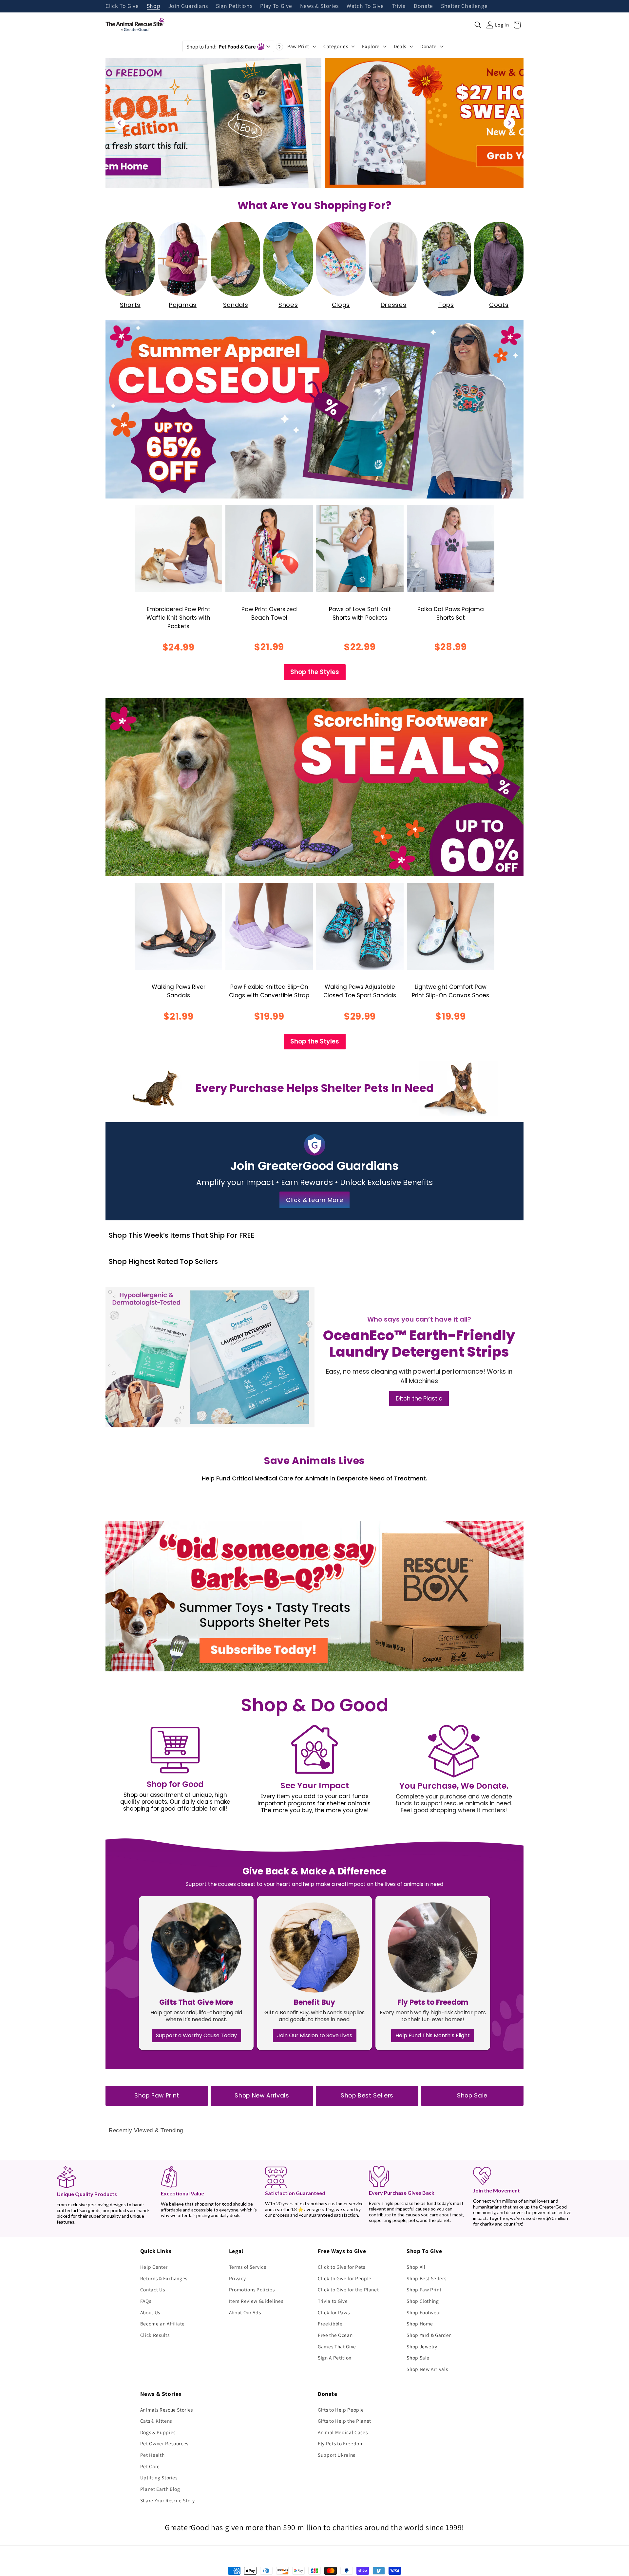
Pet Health (152, 2455)
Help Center (154, 2267)
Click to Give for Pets (342, 2267)
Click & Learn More (315, 1200)
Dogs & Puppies (158, 2432)
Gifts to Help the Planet (344, 2421)
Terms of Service (248, 2267)
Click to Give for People (345, 2278)
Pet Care (150, 2466)
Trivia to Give (333, 2301)
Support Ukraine (337, 2455)
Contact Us (153, 2289)
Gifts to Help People (341, 2410)
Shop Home (420, 2323)
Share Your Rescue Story (168, 2500)
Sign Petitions (234, 6)
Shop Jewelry (422, 2346)
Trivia (399, 6)
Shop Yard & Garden (429, 2335)
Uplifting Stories (159, 2477)
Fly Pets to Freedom (341, 2443)
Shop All (416, 2267)
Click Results (155, 2335)
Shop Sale (472, 2096)
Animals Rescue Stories (167, 2410)
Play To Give (276, 6)
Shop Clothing (423, 2301)
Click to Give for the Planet (348, 2289)
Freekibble (330, 2323)
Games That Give (337, 2346)
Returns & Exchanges (164, 2278)
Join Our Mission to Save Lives (315, 2035)
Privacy (238, 2278)
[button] (478, 25)
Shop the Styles (315, 672)
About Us (150, 2312)
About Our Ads (245, 2312)
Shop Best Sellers (367, 2096)
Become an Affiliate (163, 2323)
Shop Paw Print (157, 2096)
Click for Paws (334, 2312)
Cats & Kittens (156, 2421)
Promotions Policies (252, 2289)
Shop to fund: (221, 47)
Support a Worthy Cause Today (196, 2035)
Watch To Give (365, 6)
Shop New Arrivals (262, 2096)
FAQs (146, 2301)
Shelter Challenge (464, 6)
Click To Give (122, 6)
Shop (154, 6)
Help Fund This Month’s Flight (433, 2035)
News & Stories (319, 6)
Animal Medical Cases (343, 2432)
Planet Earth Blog (160, 2489)
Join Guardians (188, 6)
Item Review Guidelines (256, 2301)
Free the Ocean (335, 2335)
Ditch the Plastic (419, 1398)
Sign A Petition (335, 2358)
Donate (423, 6)
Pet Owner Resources (164, 2443)
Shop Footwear (424, 2312)
